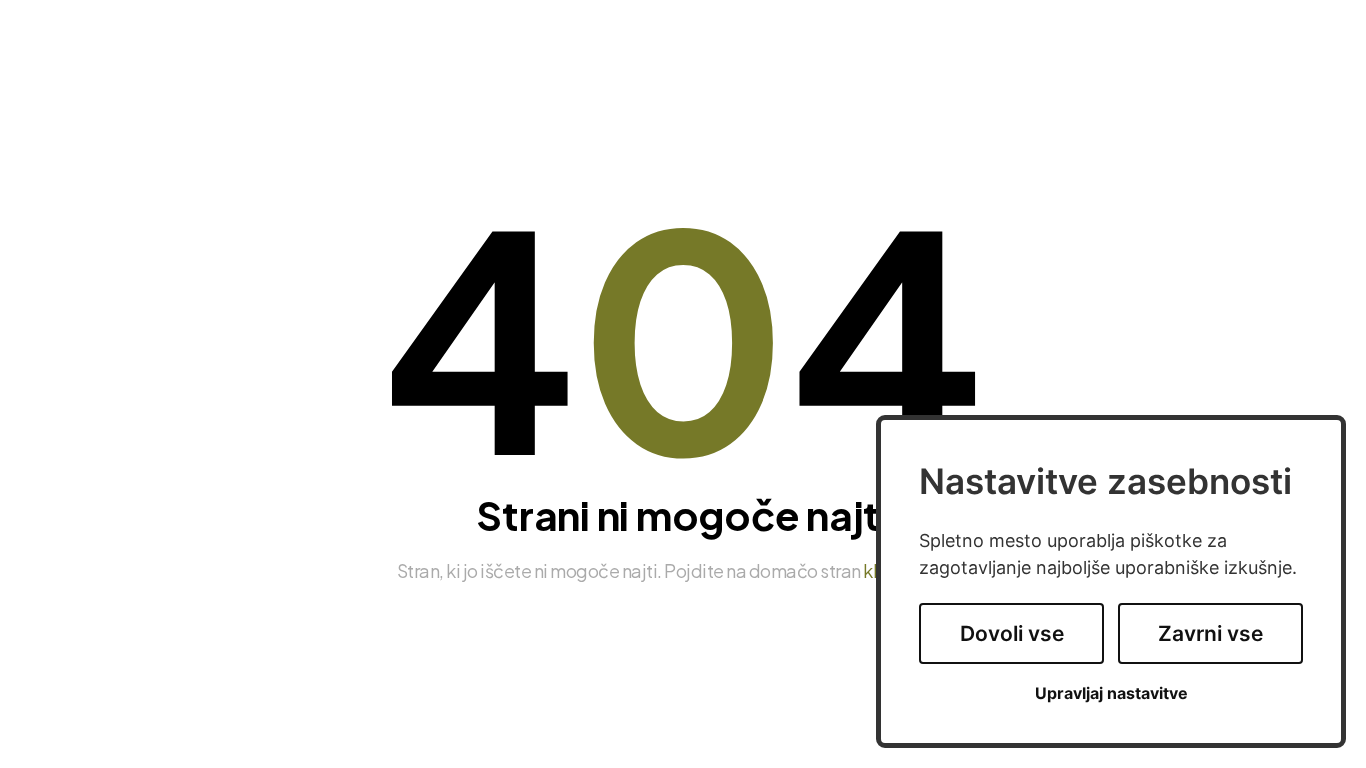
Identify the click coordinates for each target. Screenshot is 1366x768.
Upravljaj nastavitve (1111, 693)
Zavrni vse (1210, 633)
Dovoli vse (1012, 633)
